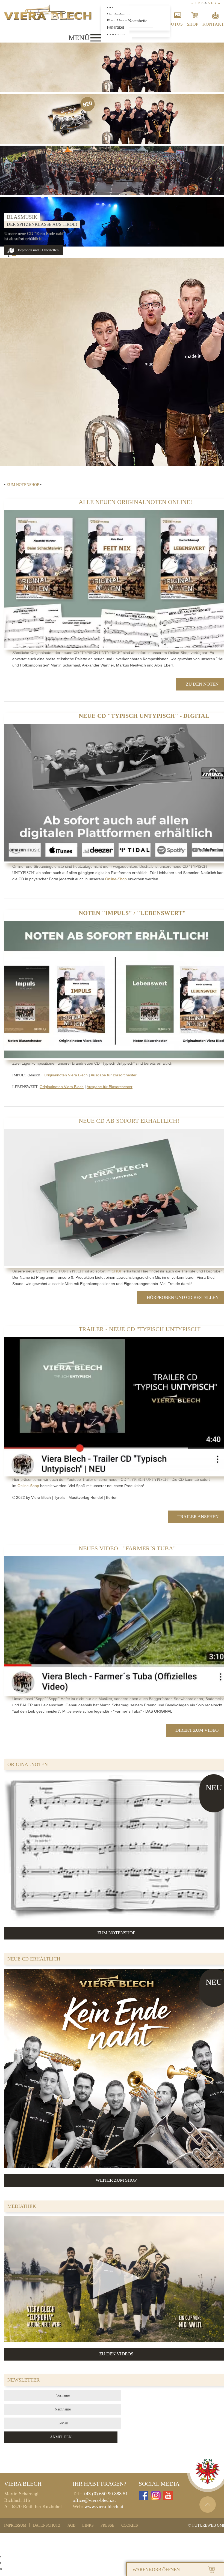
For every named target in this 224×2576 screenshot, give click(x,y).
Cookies (130, 2525)
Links (88, 2525)
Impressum (15, 2525)
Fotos (176, 24)
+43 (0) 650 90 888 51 (105, 2494)
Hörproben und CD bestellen (38, 250)
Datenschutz (47, 2525)
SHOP (117, 1271)
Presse (107, 2525)
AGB (71, 2525)
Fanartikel (115, 27)
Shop (193, 24)
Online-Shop (116, 879)
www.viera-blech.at (104, 2506)
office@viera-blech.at (94, 2500)
